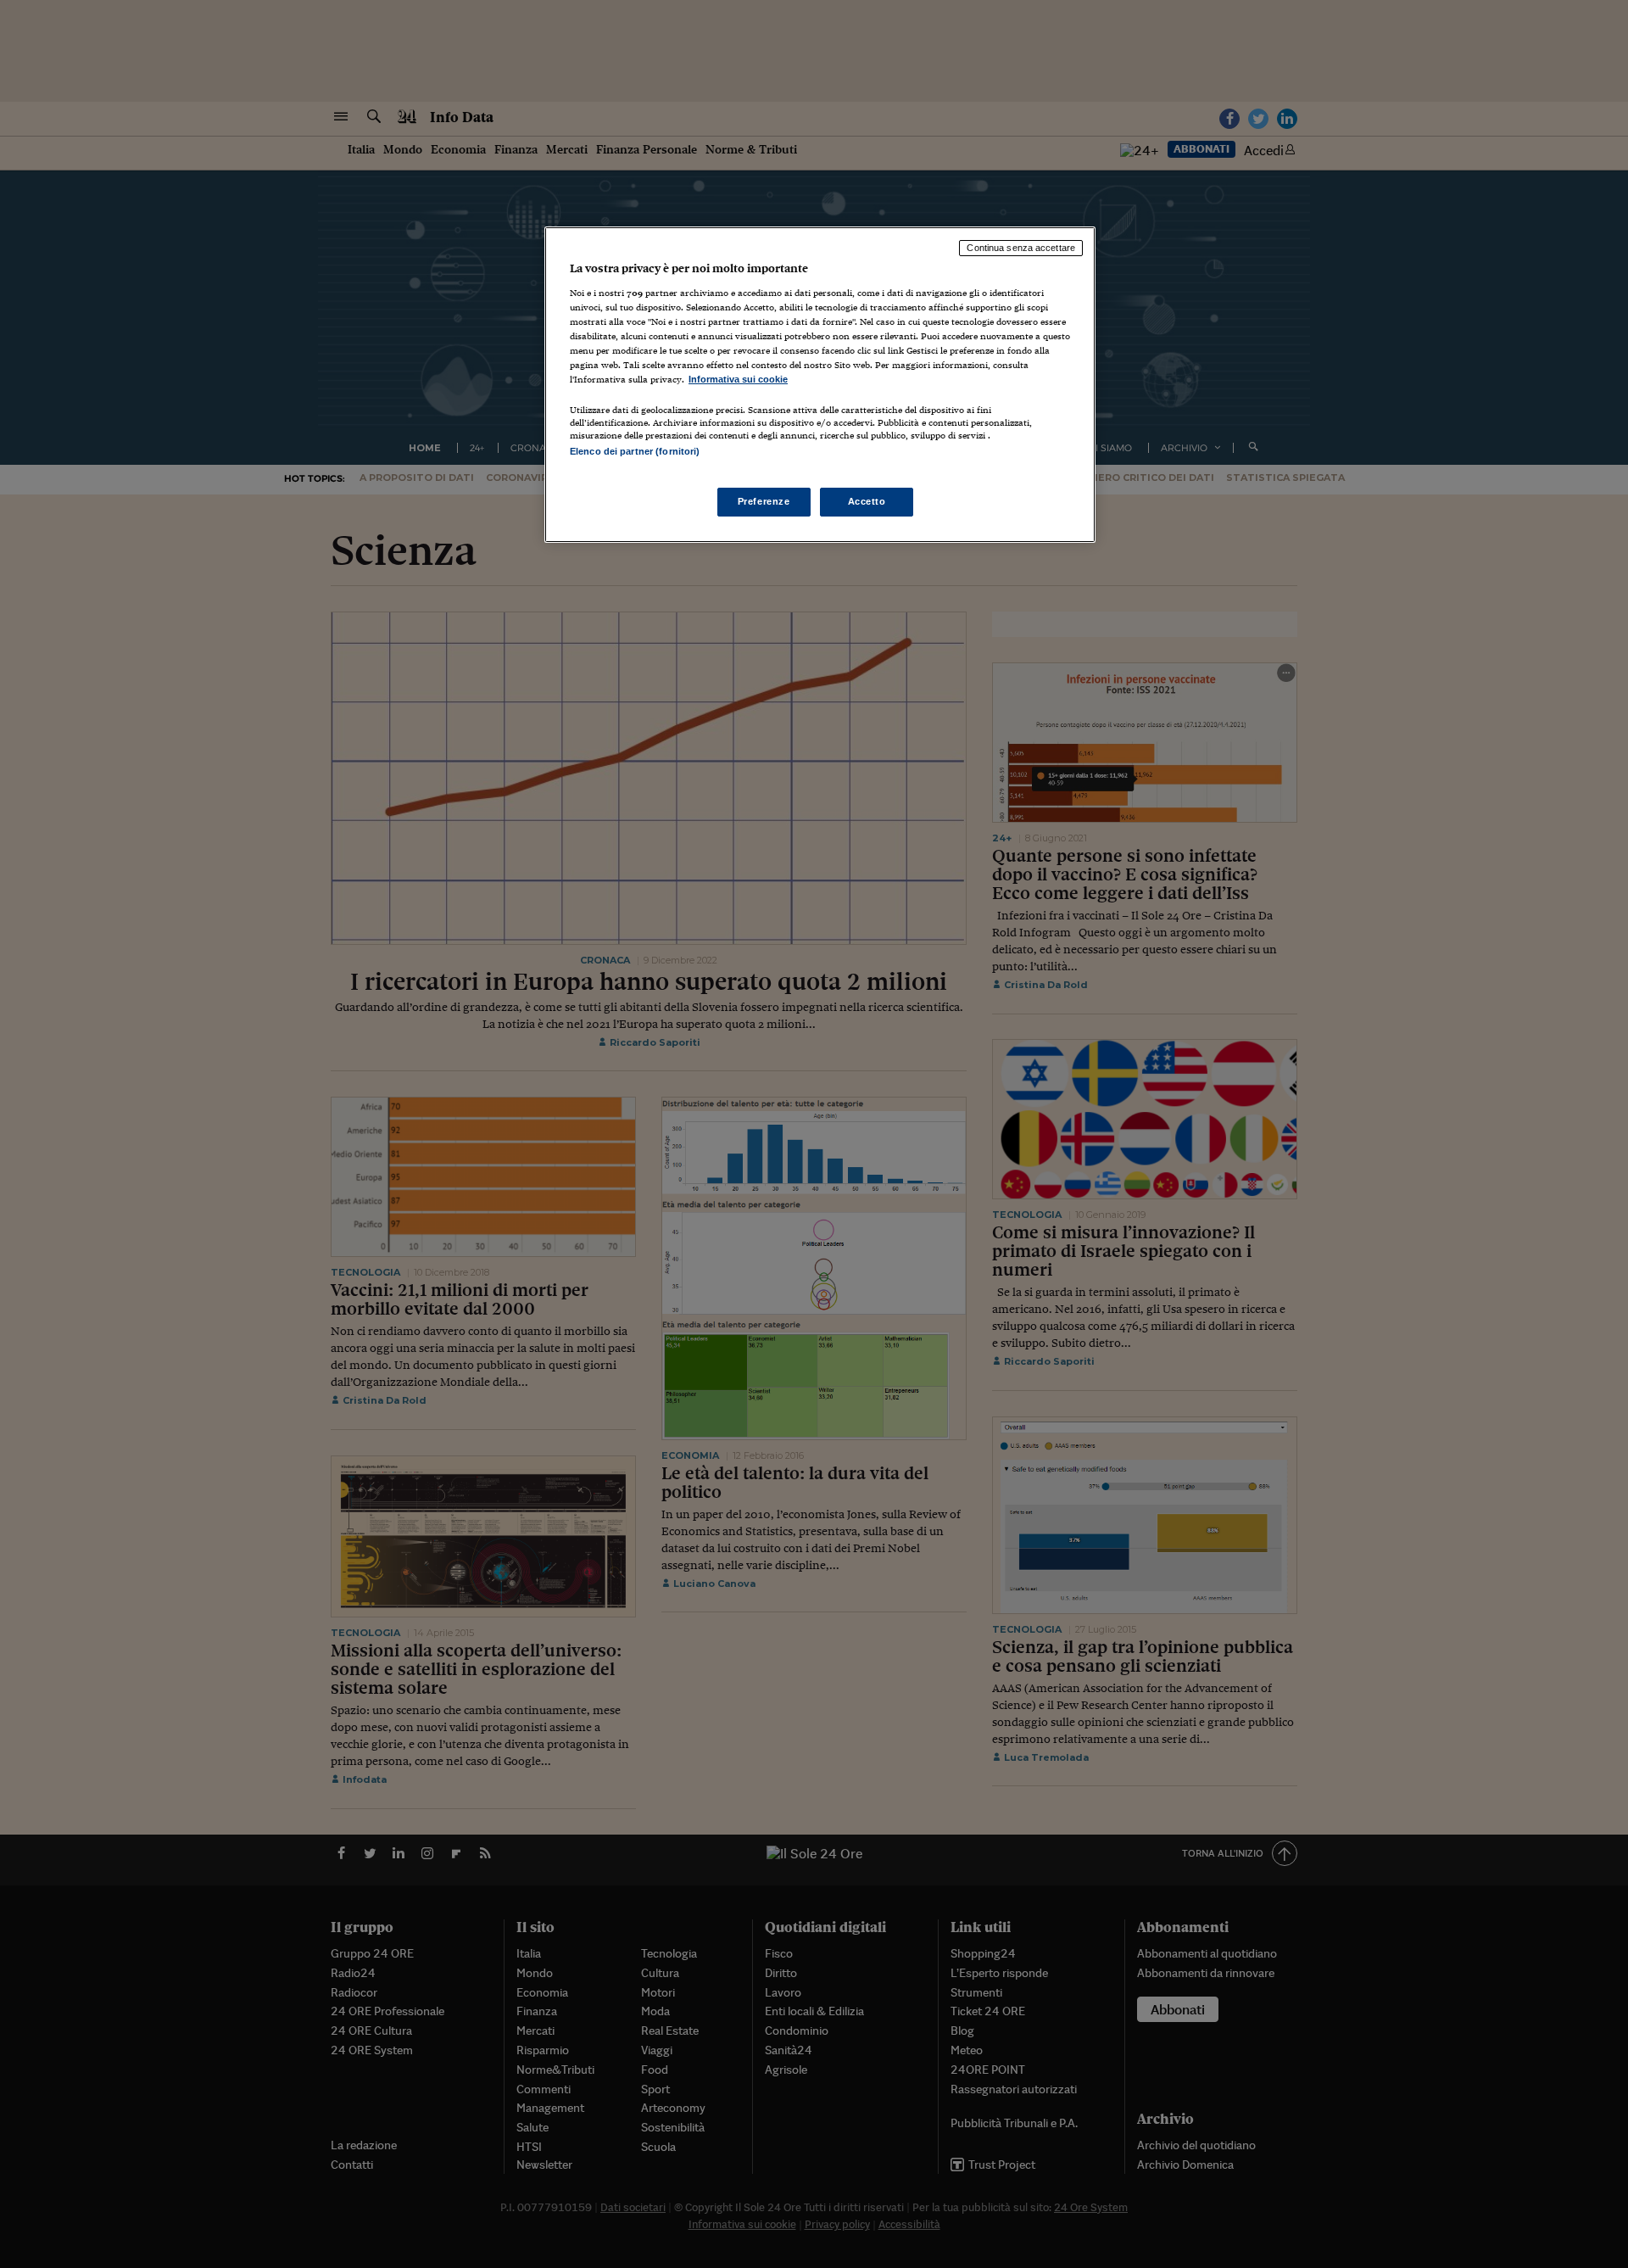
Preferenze (764, 501)
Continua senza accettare (1021, 248)
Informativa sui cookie (738, 379)
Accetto (867, 501)
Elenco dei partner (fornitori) (635, 451)
